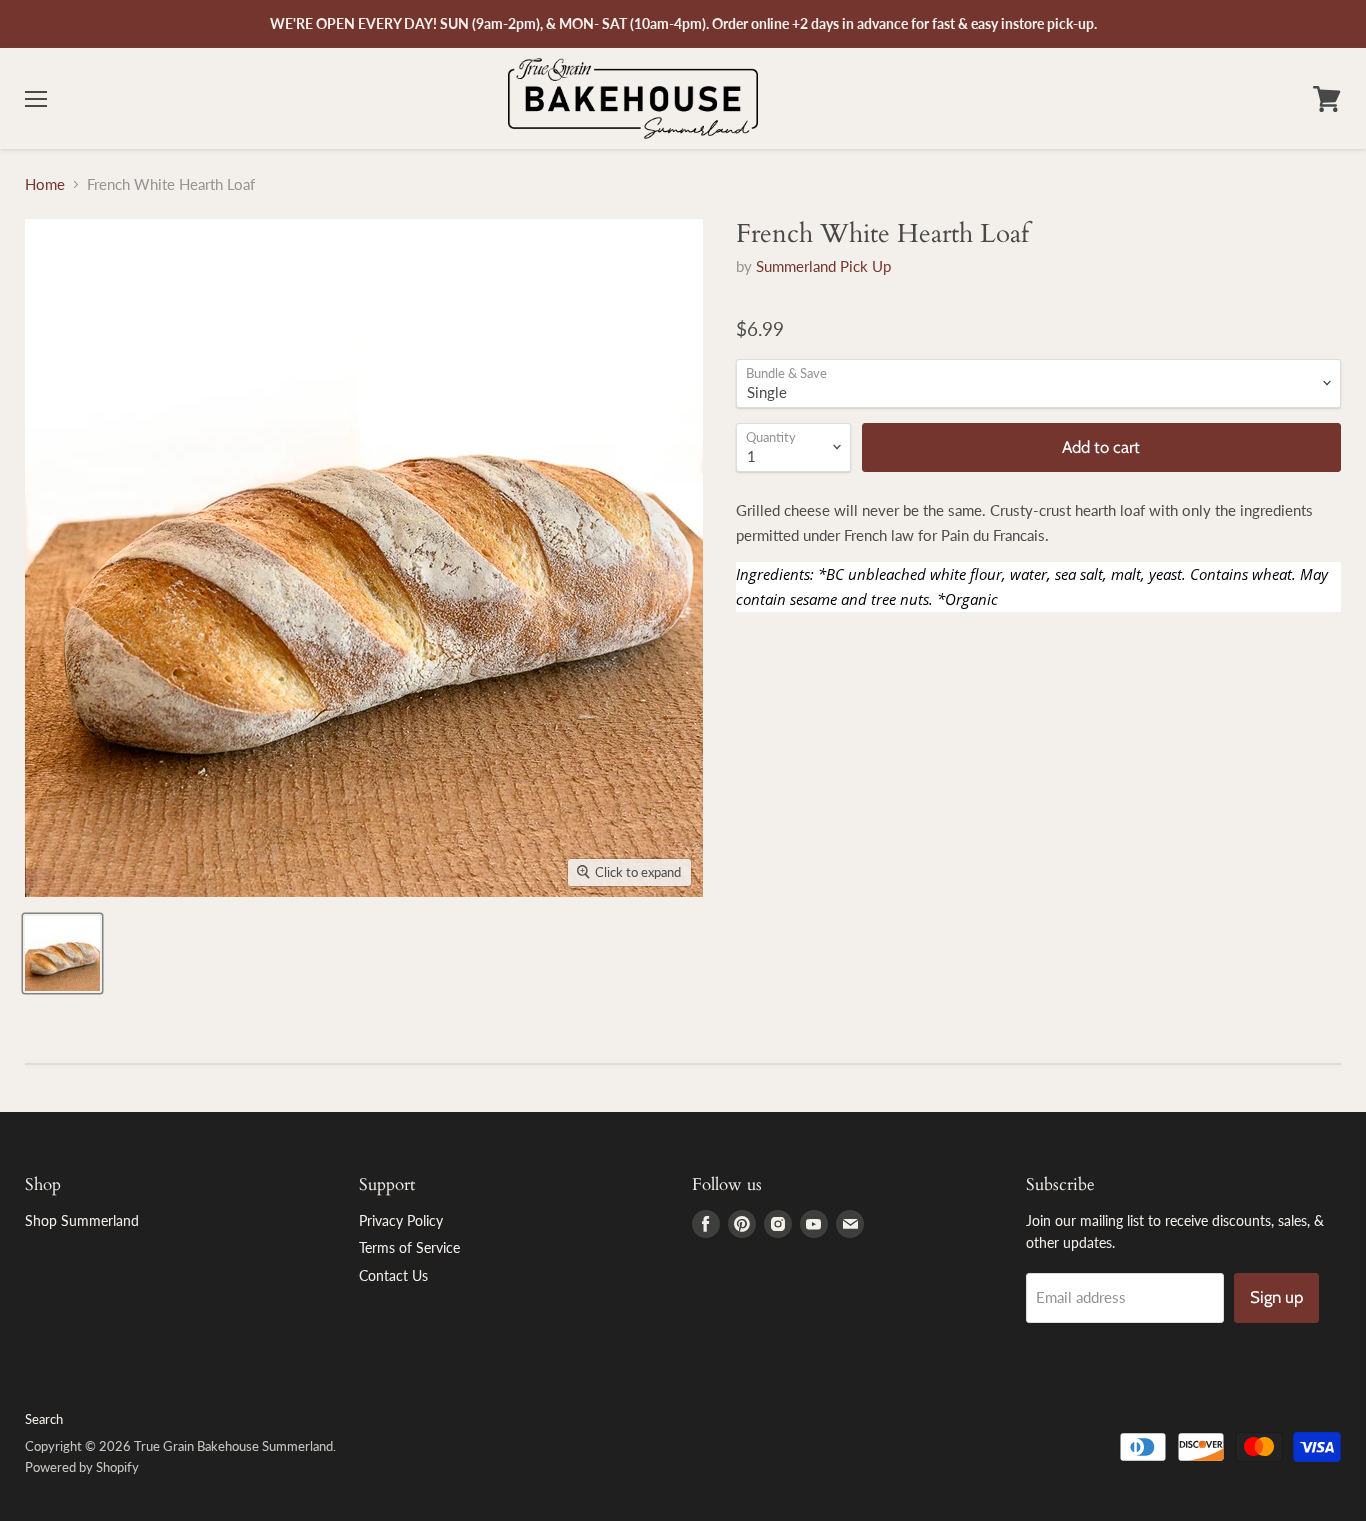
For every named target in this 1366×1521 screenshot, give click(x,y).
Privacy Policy (401, 1220)
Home (45, 184)
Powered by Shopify (82, 1467)
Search (44, 1419)
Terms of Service (409, 1247)
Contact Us (393, 1275)
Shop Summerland (82, 1220)
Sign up (1276, 1297)
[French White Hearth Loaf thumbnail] (62, 953)
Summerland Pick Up (823, 266)
